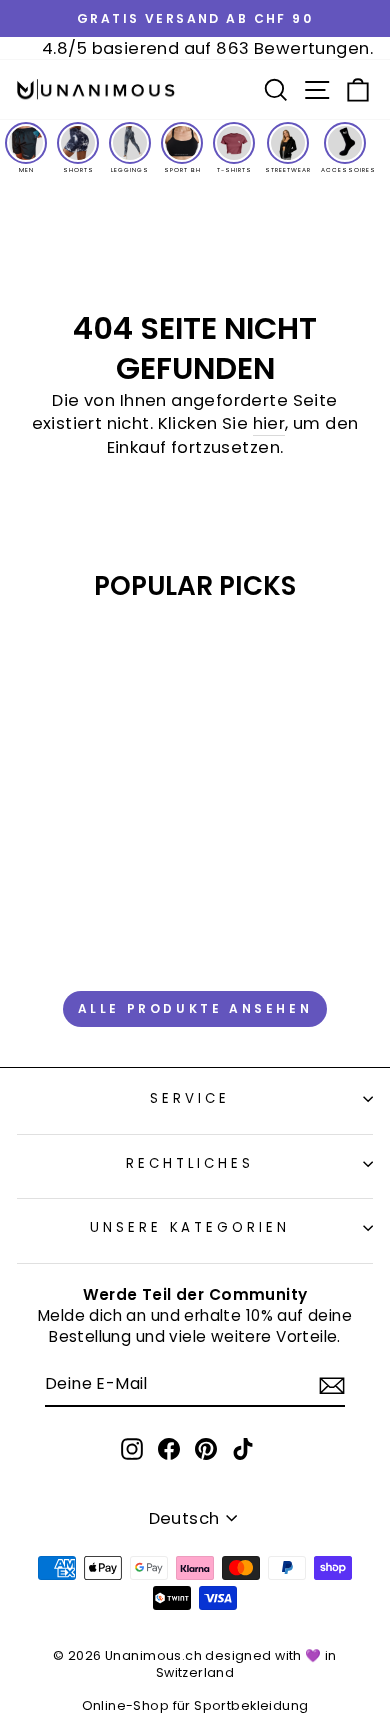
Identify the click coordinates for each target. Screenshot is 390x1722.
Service (190, 1098)
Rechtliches (190, 1163)
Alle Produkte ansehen (195, 1008)
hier (269, 423)
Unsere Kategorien (190, 1227)
